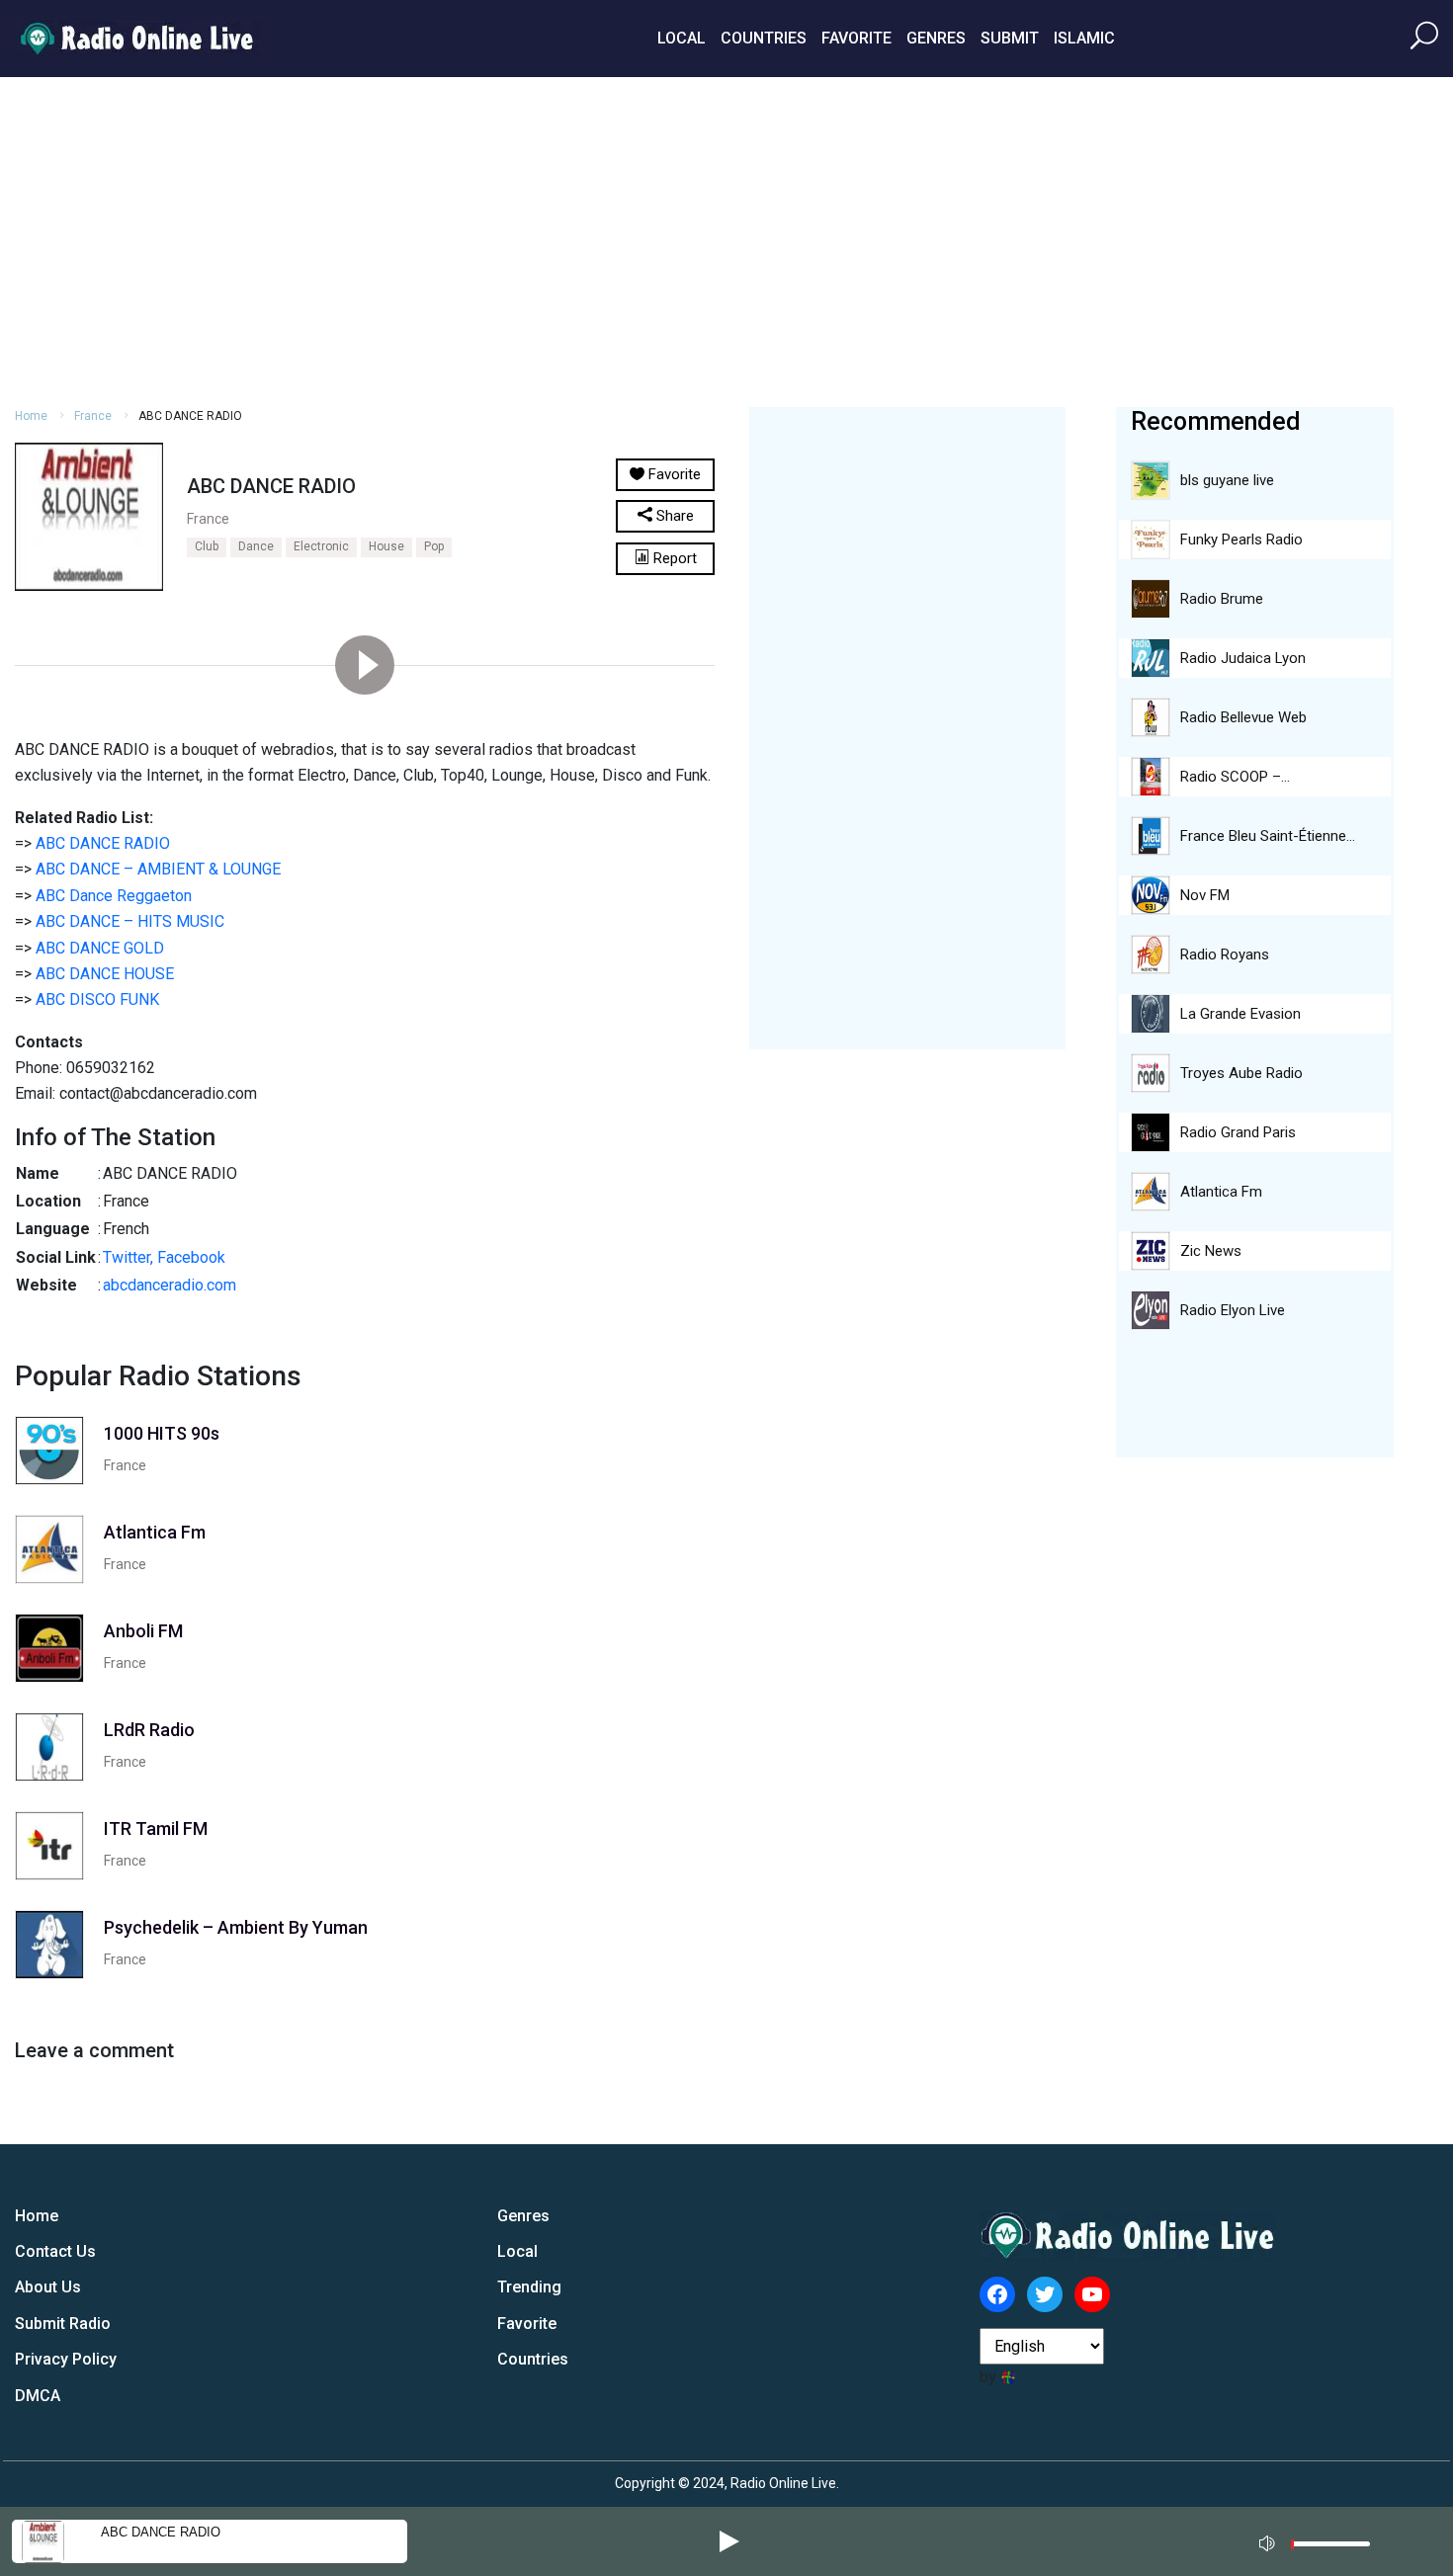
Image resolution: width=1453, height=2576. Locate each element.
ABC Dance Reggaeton (114, 896)
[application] (1321, 2541)
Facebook (191, 1257)
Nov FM (1205, 895)
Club (207, 546)
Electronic (321, 546)
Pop (434, 546)
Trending (529, 2287)
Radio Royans (1225, 955)
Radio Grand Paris (1238, 1132)
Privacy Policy (66, 2359)
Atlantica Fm (1221, 1192)
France (93, 416)
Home (31, 416)
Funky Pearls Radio (1241, 540)
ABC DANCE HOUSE (105, 974)
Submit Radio (63, 2324)
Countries (764, 38)
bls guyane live (1227, 480)
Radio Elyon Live (1233, 1310)
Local (682, 38)
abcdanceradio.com (170, 1285)
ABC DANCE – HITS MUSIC (130, 921)
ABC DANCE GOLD (100, 948)
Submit (1010, 38)
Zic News (1211, 1251)
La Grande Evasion (1240, 1014)
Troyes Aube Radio (1241, 1073)
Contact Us (55, 2251)
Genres (936, 38)
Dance (256, 546)
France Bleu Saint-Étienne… (1268, 836)
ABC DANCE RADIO (103, 843)
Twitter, (128, 1257)
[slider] (1330, 2549)
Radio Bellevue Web (1243, 717)
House (386, 546)
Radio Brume (1222, 599)
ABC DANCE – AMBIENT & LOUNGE (158, 869)
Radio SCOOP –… (1235, 777)
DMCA (38, 2396)
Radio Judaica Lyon (1243, 658)
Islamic (1084, 38)
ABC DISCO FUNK (97, 999)
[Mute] (1269, 2540)
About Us (48, 2287)
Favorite (856, 38)
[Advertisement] (726, 239)
